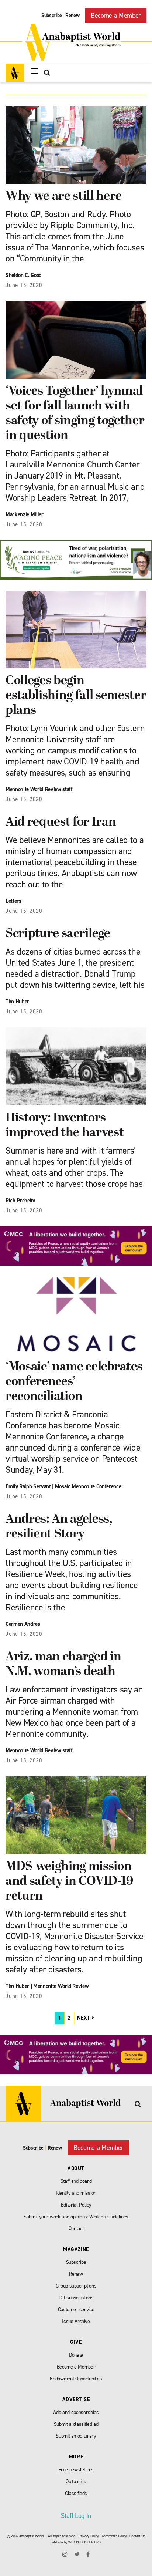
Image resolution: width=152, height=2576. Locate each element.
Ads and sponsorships (76, 2412)
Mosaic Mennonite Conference (88, 1486)
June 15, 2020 (24, 285)
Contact (76, 2229)
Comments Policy (114, 2536)
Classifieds (76, 2493)
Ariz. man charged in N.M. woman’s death (63, 1665)
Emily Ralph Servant (28, 1486)
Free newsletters (76, 2470)
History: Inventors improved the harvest (65, 1126)
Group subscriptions (76, 2286)
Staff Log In (76, 2516)
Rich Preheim (20, 1201)
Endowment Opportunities (76, 2379)
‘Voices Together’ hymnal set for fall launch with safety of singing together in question (75, 414)
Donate (76, 2355)
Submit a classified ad (76, 2424)
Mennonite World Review (61, 1986)
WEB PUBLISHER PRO (84, 2542)
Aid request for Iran (61, 822)
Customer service (76, 2310)
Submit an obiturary (76, 2436)
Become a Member (116, 16)
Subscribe (52, 15)
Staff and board (76, 2181)
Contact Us (137, 2536)
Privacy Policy (89, 2536)
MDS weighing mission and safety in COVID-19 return (69, 1882)
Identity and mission (76, 2193)
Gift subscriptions (76, 2298)
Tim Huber (17, 1002)
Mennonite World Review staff (39, 1750)
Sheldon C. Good (24, 275)
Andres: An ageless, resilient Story (59, 1527)
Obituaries (76, 2482)
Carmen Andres (23, 1624)
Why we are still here (64, 197)
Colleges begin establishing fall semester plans (76, 696)
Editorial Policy (76, 2205)
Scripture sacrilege (58, 934)
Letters (13, 901)
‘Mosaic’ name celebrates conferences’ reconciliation (74, 1382)
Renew (72, 15)
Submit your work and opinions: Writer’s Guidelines (76, 2217)
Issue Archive (76, 2321)
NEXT (84, 2018)
